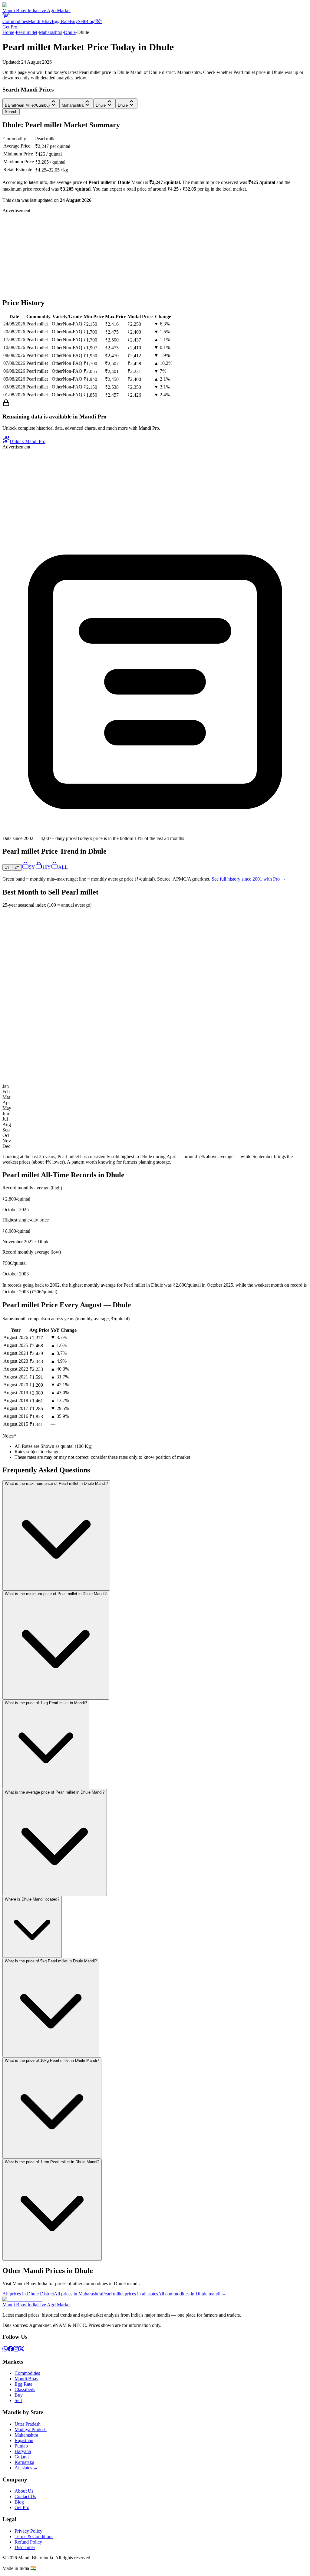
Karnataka (24, 2462)
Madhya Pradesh (31, 2429)
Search (11, 112)
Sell (81, 21)
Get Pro (10, 27)
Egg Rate (61, 21)
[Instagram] (16, 2350)
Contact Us (25, 2496)
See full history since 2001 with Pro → (249, 879)
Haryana (23, 2451)
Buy (74, 21)
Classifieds (25, 2389)
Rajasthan (24, 2440)
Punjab (21, 2446)
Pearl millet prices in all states (130, 2294)
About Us (24, 2491)
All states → (26, 2468)
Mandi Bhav (40, 21)
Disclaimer (25, 2547)
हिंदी (6, 16)
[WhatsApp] (5, 2350)
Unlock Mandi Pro (28, 441)
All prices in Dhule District (28, 2294)
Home (8, 32)
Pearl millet (26, 32)
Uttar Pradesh (28, 2424)
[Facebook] (11, 2350)
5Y (32, 867)
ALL (63, 867)
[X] (21, 2350)
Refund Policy (28, 2542)
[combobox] (31, 103)
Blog (90, 21)
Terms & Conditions (34, 2536)
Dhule (70, 32)
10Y (47, 867)
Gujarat (22, 2457)
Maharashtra (51, 32)
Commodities (15, 21)
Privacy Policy (28, 2531)
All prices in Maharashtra (78, 2294)
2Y (17, 867)
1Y (7, 867)
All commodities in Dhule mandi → (192, 2294)
